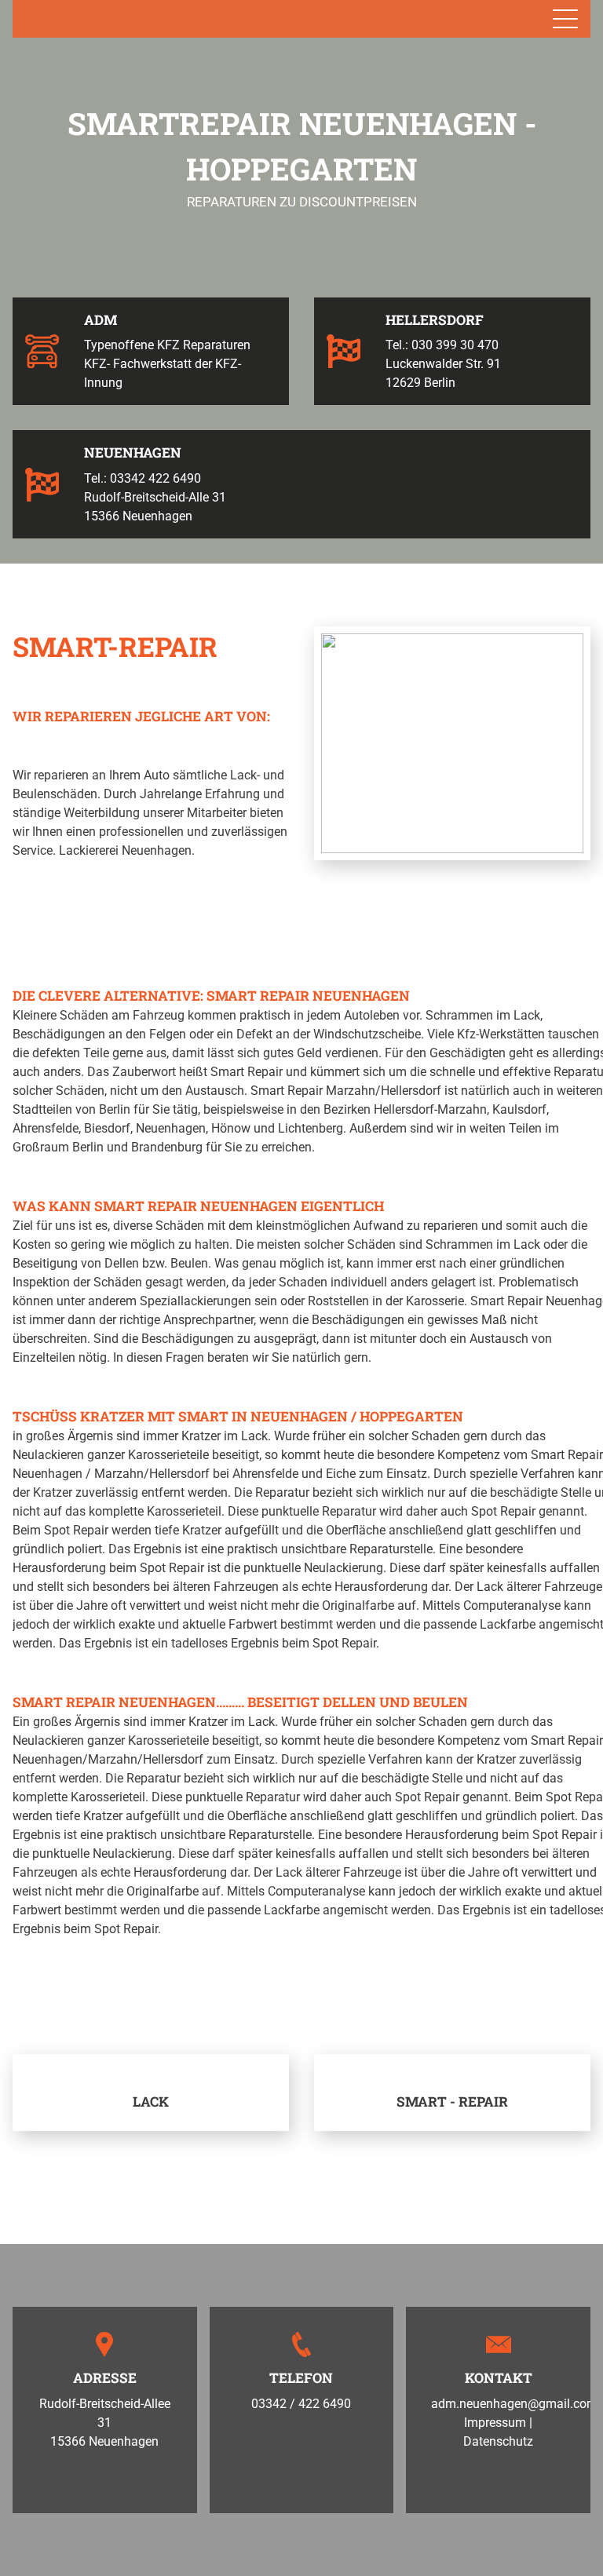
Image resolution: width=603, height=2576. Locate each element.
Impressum (495, 2423)
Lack (151, 2102)
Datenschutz (498, 2441)
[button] (36, 1978)
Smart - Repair (452, 2102)
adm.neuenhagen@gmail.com (514, 2404)
